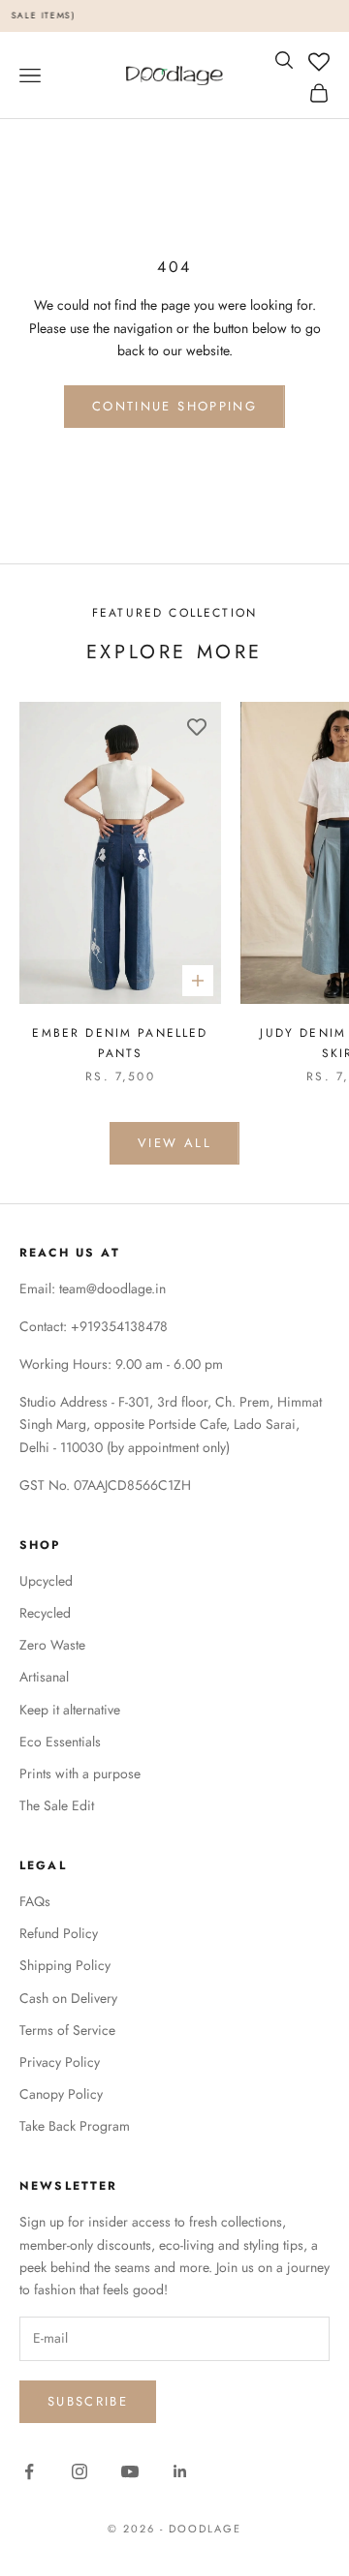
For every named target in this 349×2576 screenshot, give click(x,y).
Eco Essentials (60, 1742)
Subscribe (88, 2401)
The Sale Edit (57, 1805)
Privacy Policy (60, 2062)
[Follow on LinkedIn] (180, 2471)
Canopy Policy (61, 2094)
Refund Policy (59, 1933)
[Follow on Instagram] (79, 2471)
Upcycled (46, 1581)
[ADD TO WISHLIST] (197, 726)
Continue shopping (174, 406)
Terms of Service (67, 2030)
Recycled (45, 1613)
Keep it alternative (70, 1710)
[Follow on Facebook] (29, 2471)
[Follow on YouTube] (130, 2471)
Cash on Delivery (68, 1998)
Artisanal (44, 1677)
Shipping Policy (65, 1965)
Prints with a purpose (80, 1773)
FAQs (35, 1901)
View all (174, 1143)
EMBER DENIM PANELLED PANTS (120, 1043)
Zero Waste (52, 1645)
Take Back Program (75, 2126)
